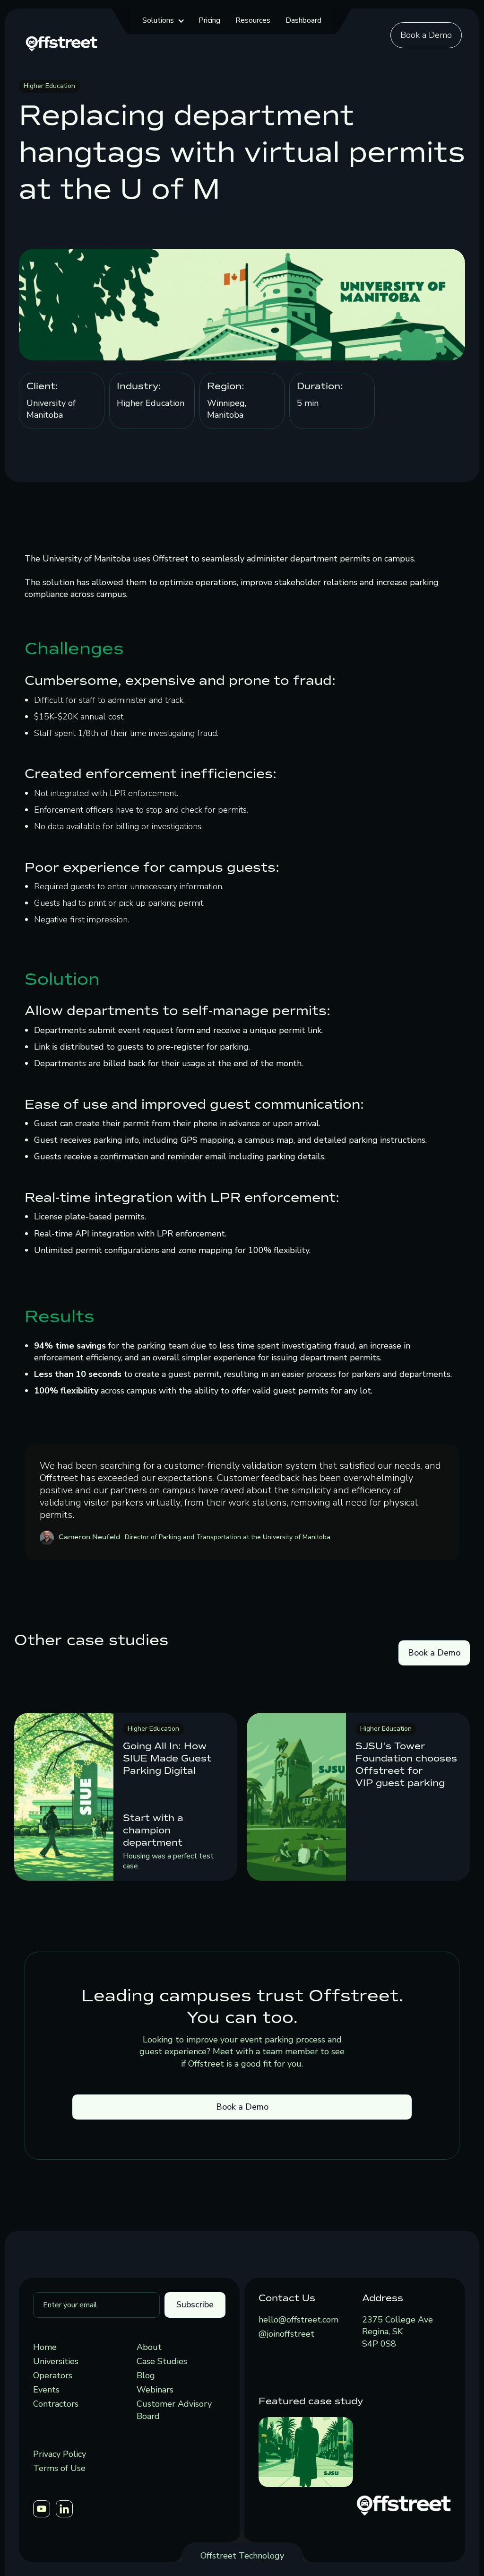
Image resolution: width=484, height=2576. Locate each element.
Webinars (155, 2390)
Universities (56, 2361)
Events (46, 2390)
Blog (146, 2375)
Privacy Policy (60, 2454)
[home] (61, 43)
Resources (253, 20)
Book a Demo (426, 35)
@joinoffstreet (286, 2334)
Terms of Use (59, 2468)
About (149, 2347)
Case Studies (162, 2361)
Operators (53, 2375)
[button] (163, 21)
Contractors (56, 2404)
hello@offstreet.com (298, 2320)
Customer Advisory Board (174, 2410)
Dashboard (303, 20)
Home (45, 2347)
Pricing (209, 20)
